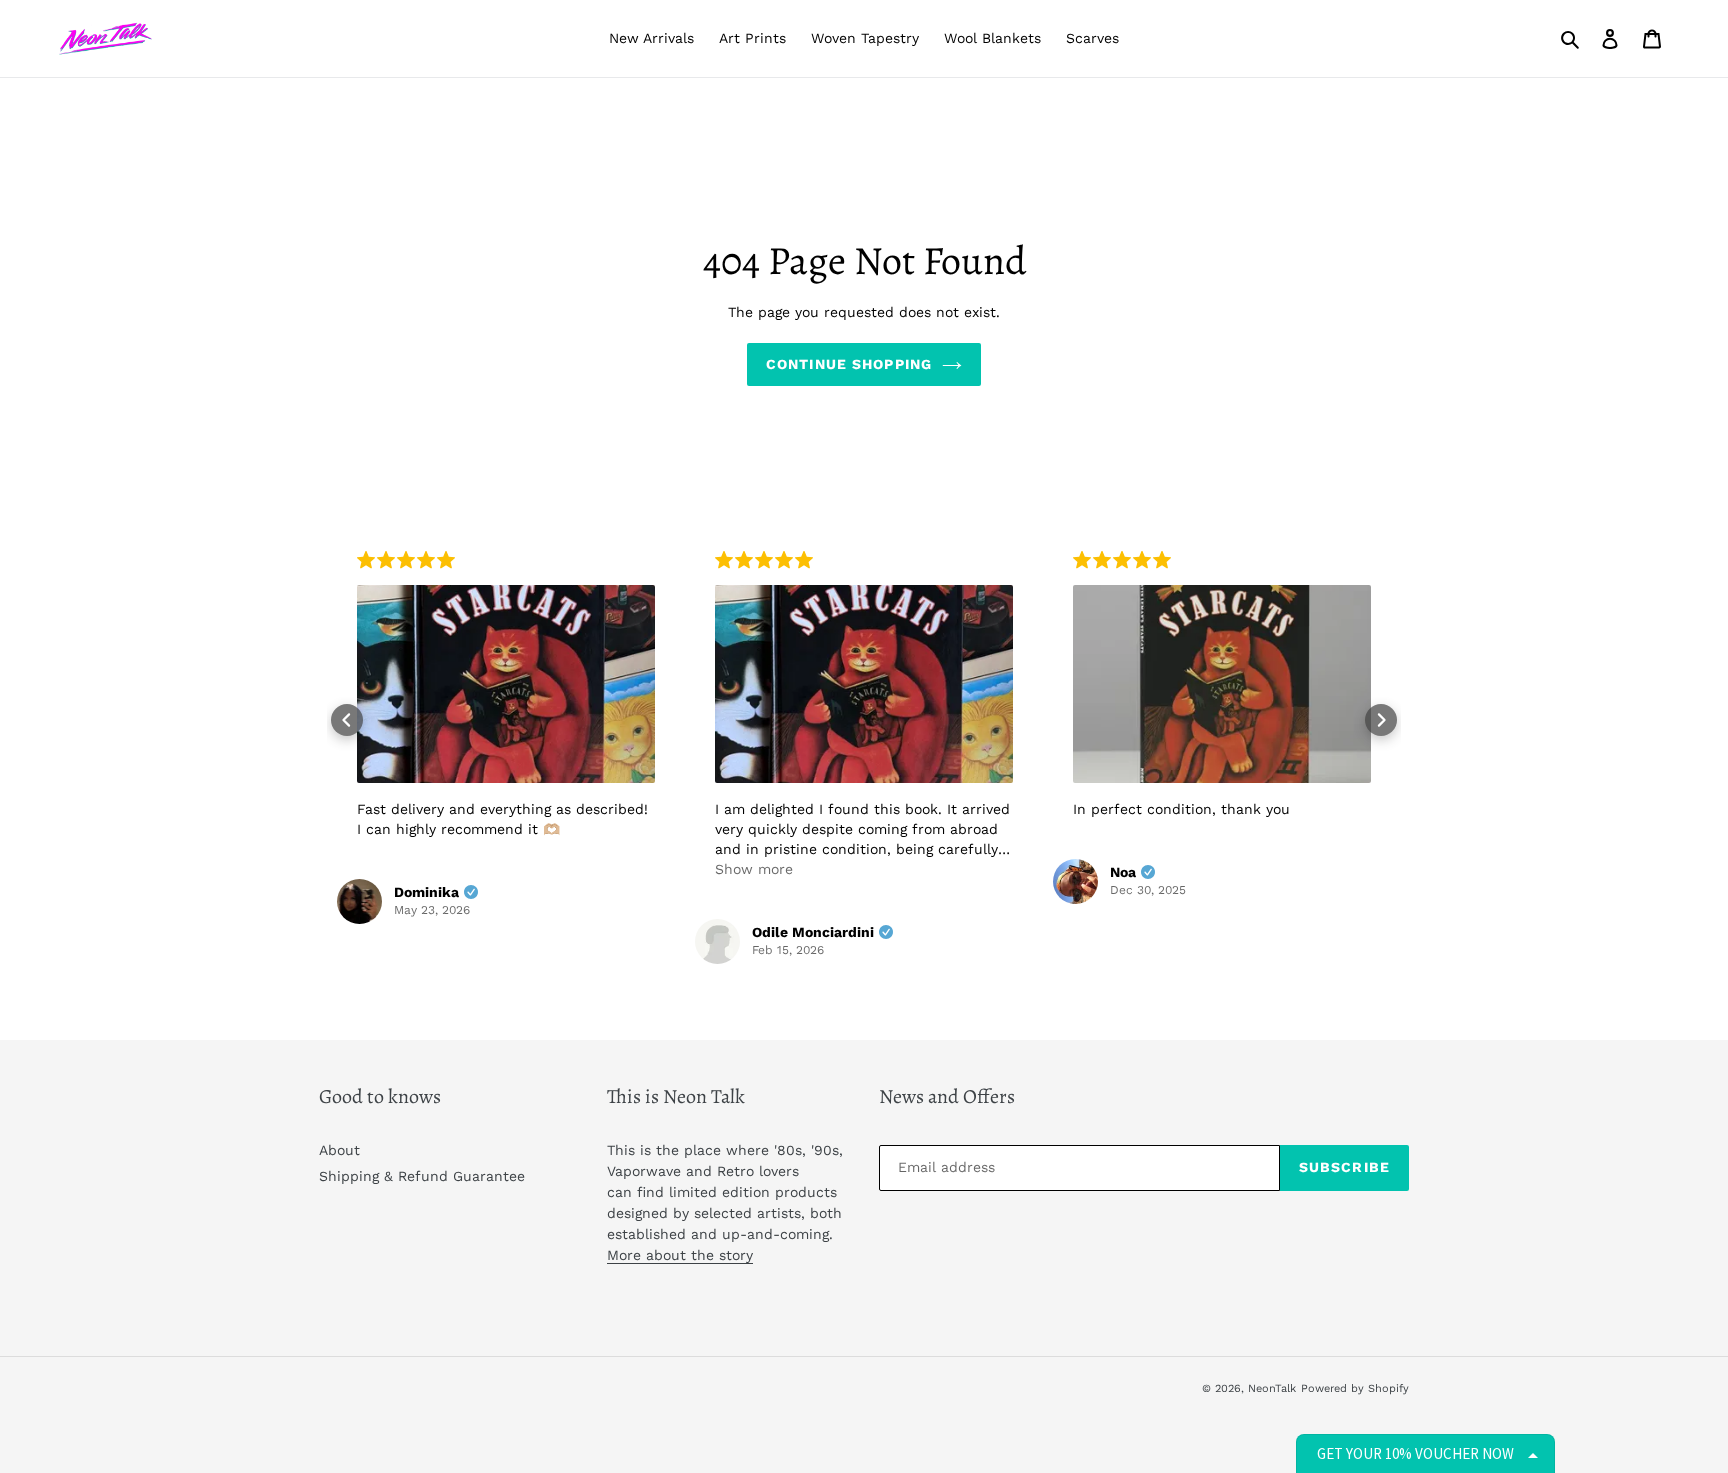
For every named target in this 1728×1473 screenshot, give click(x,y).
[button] (347, 720)
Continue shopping (849, 364)
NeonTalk (1272, 1388)
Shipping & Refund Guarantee (422, 1176)
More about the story (680, 1255)
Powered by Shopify (1355, 1388)
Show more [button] (754, 869)
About (339, 1150)
